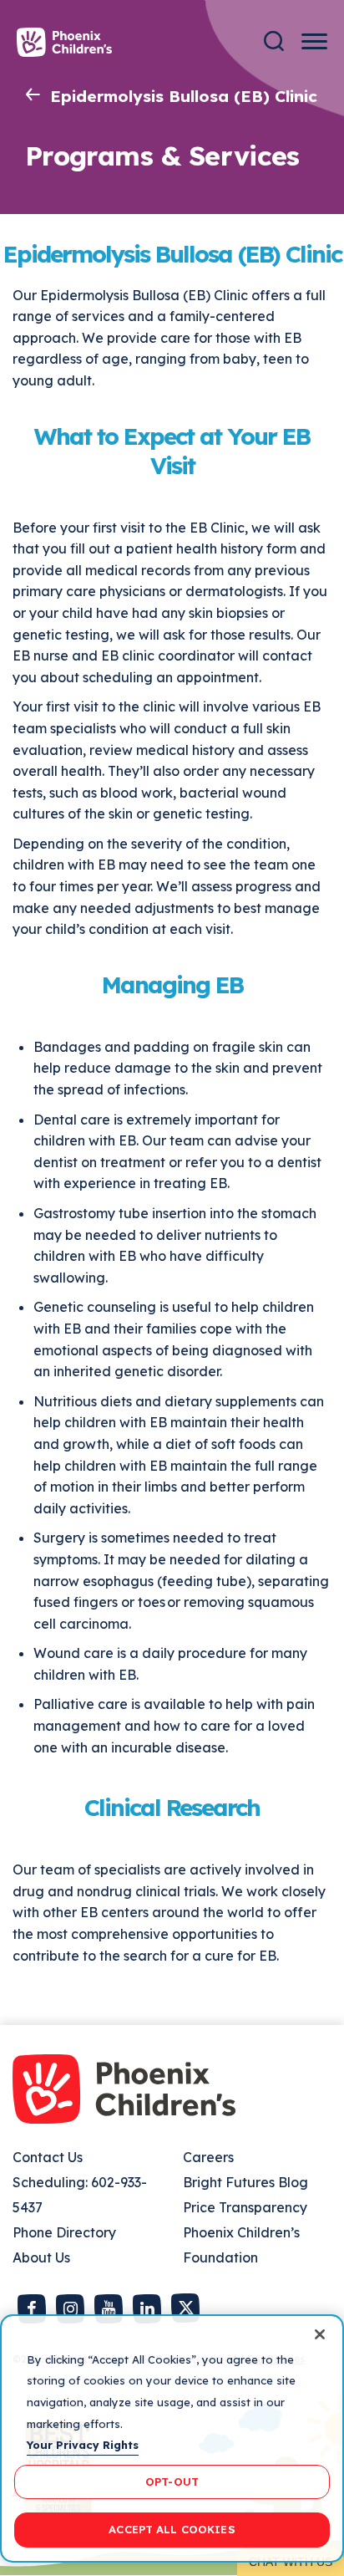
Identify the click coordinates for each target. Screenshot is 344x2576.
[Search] (274, 41)
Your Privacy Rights (83, 2445)
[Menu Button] (314, 41)
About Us (41, 2257)
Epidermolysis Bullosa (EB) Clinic (184, 96)
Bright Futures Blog (245, 2182)
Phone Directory (64, 2232)
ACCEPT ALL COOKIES (172, 2529)
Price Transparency (245, 2207)
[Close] (320, 2334)
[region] (172, 2438)
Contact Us (48, 2157)
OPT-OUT (172, 2482)
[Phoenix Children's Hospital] (64, 42)
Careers (208, 2157)
